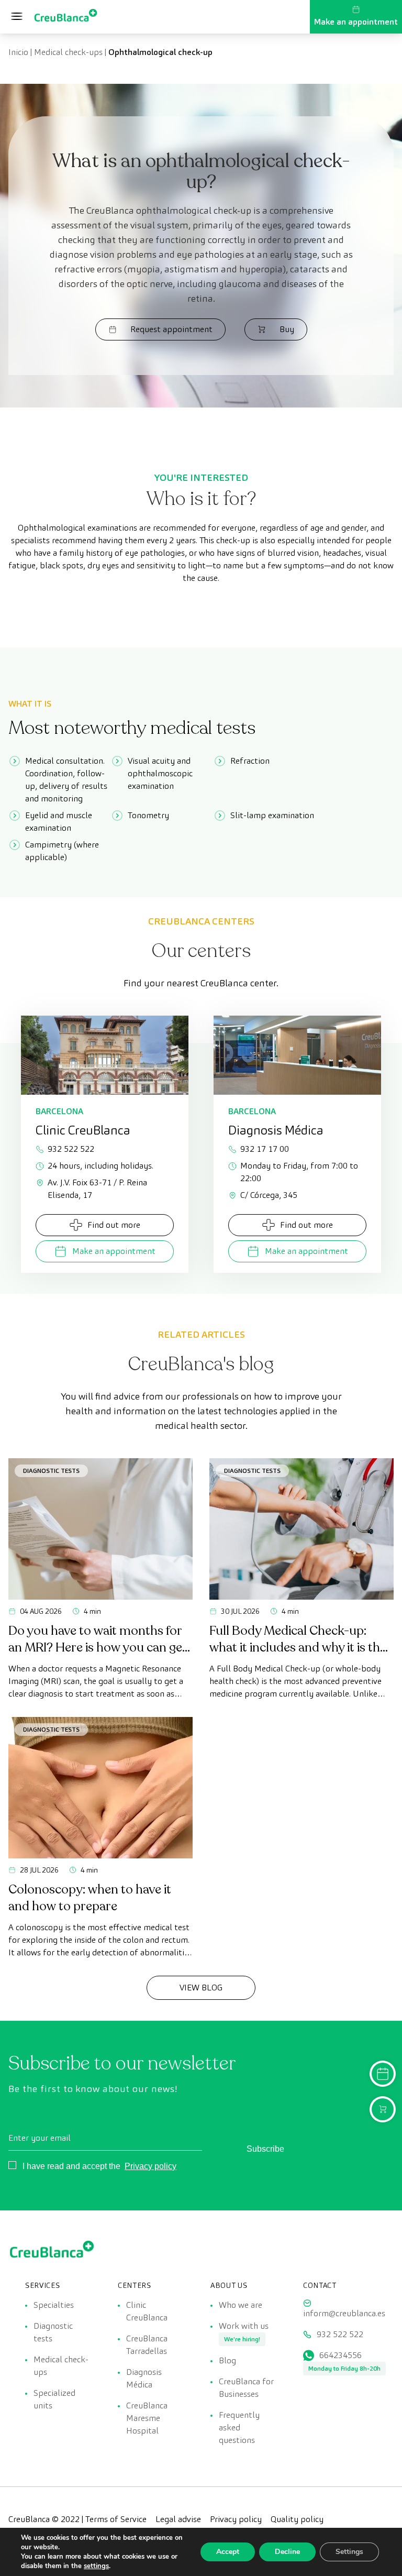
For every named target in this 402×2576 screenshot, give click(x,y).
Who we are (241, 2305)
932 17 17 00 (265, 1149)
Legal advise (178, 2519)
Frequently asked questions (239, 2428)
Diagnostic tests (53, 2332)
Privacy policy (150, 2166)
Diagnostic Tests (51, 1471)
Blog (227, 2360)
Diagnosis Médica (144, 2378)
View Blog (201, 1988)
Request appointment (171, 329)
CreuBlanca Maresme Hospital (147, 2418)
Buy (287, 329)
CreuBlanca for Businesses (246, 2388)
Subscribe (265, 2149)
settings (96, 2566)
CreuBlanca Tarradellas (147, 2345)
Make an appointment (356, 22)
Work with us (244, 2326)
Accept (228, 2552)
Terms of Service (116, 2519)
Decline (287, 2552)
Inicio (18, 52)
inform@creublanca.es (344, 2313)
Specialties (54, 2305)
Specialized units (54, 2399)
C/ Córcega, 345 (269, 1195)
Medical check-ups (68, 52)
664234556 (340, 2355)
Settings (349, 2552)
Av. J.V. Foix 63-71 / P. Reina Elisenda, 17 (97, 1189)
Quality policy (297, 2519)
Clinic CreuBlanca (147, 2311)
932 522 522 (71, 1149)
